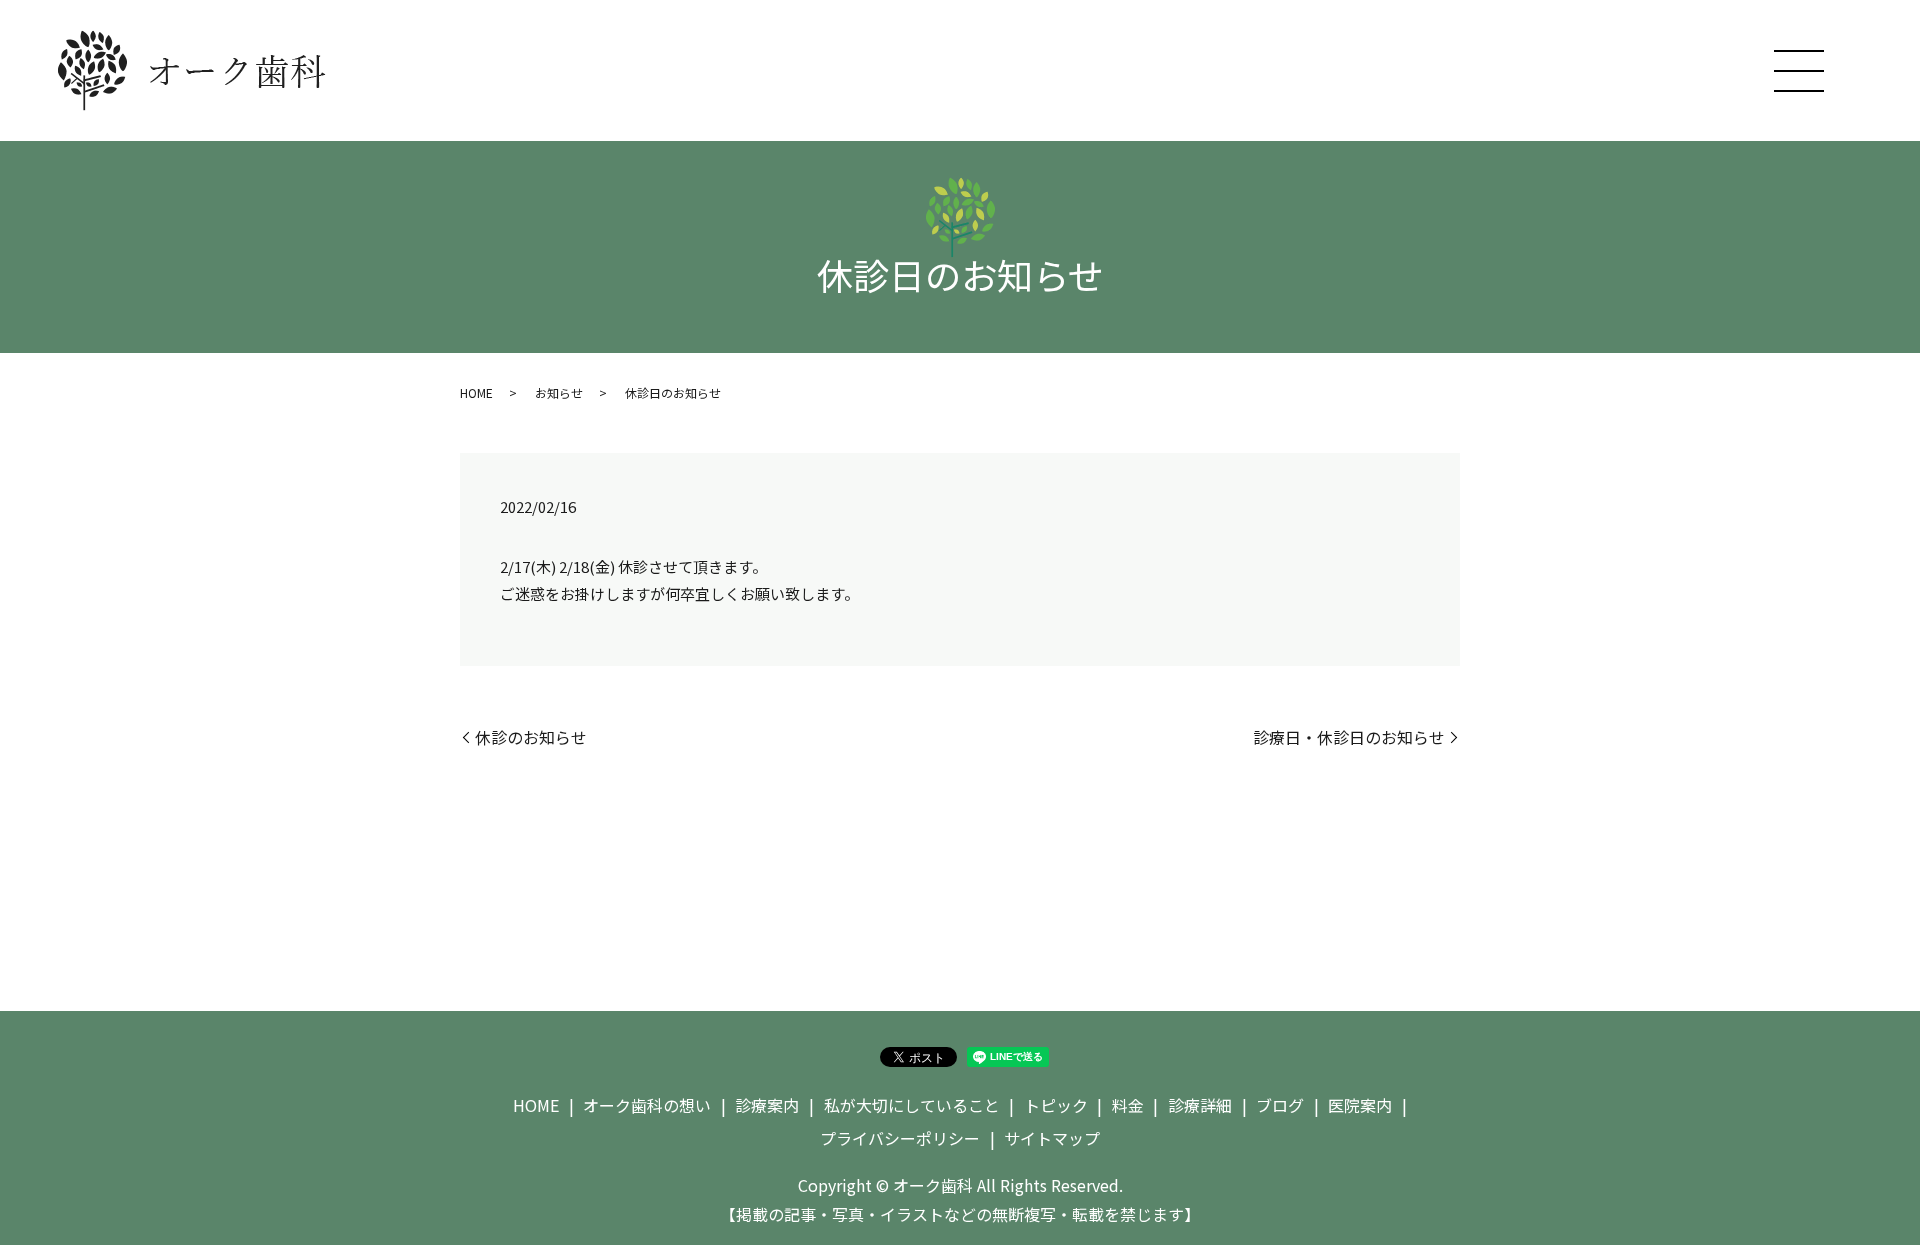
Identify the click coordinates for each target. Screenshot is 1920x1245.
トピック (1056, 1105)
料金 (1128, 1105)
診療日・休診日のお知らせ (1349, 737)
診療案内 (767, 1105)
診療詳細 (1200, 1105)
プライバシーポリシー (900, 1138)
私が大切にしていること (912, 1105)
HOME (476, 392)
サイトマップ (1052, 1138)
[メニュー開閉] (1799, 71)
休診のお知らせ (531, 737)
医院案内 (1360, 1105)
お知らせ (559, 392)
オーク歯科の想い (647, 1105)
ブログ (1280, 1105)
